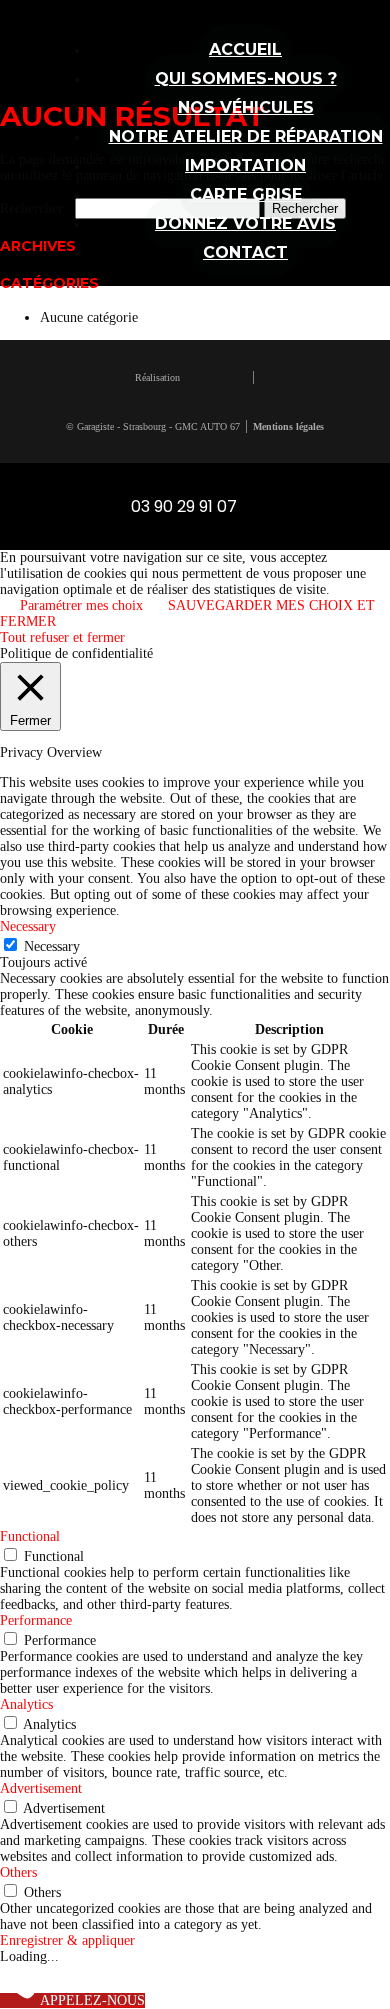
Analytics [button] (26, 1704)
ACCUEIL (245, 49)
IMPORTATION (245, 165)
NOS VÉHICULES (246, 107)
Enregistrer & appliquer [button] (67, 1940)
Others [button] (18, 1872)
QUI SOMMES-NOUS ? (246, 78)
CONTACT (245, 252)
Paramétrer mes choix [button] (81, 605)
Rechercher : (35, 208)
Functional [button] (30, 1536)
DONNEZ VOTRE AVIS (245, 223)
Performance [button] (36, 1620)
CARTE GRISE (246, 194)
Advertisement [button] (41, 1788)
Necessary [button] (28, 926)
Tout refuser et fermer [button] (62, 637)
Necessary (52, 946)
